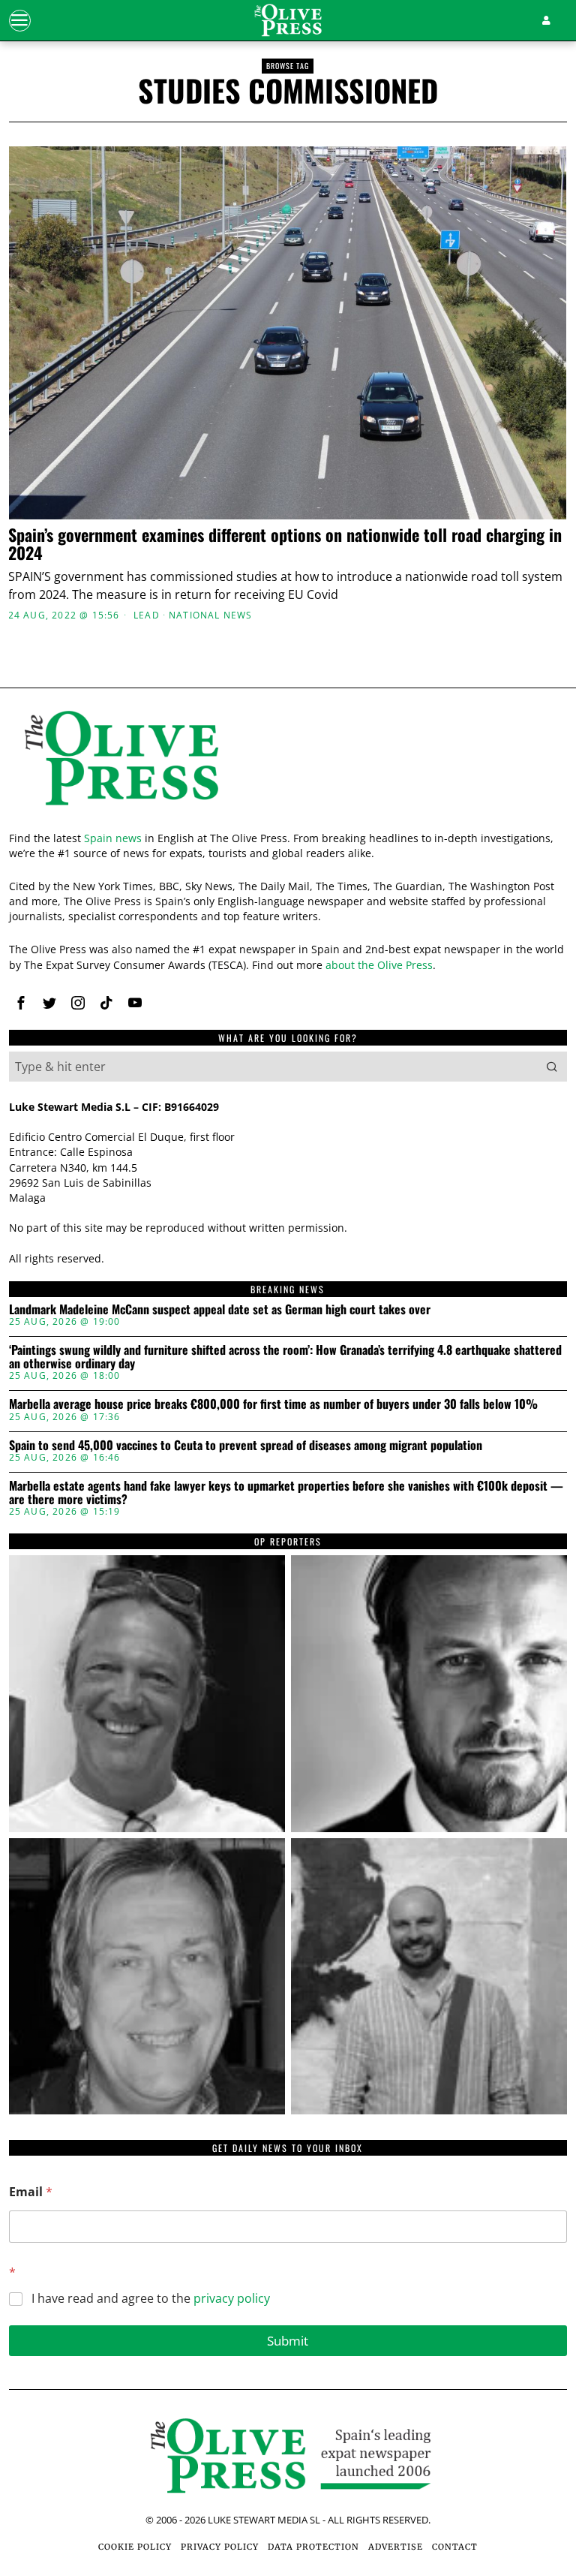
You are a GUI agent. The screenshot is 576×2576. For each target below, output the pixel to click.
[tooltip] (21, 1003)
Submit (288, 2341)
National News (211, 615)
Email (31, 2192)
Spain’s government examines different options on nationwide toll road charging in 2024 (285, 543)
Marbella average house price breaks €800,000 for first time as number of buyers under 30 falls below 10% (273, 1404)
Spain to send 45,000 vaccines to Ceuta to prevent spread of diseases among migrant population (246, 1446)
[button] (552, 1067)
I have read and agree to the (151, 2299)
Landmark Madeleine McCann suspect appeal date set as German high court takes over (220, 1310)
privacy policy (232, 2298)
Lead (147, 615)
